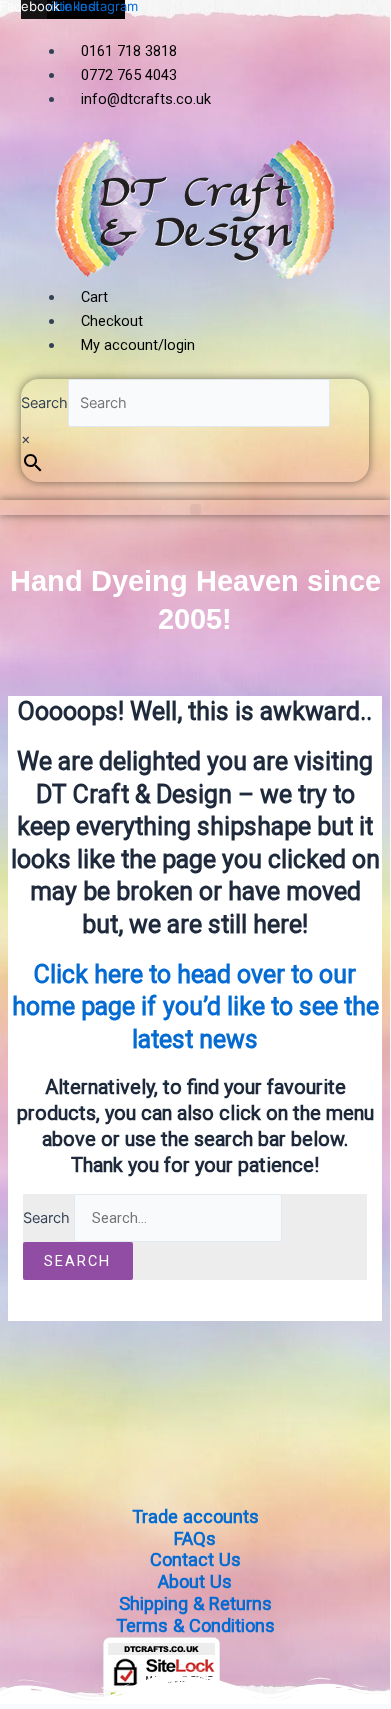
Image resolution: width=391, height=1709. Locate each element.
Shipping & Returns (195, 1603)
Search (44, 403)
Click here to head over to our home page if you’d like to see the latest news (195, 1007)
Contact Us (195, 1559)
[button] (195, 509)
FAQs (195, 1538)
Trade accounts (195, 1516)
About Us (195, 1581)
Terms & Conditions (195, 1625)
